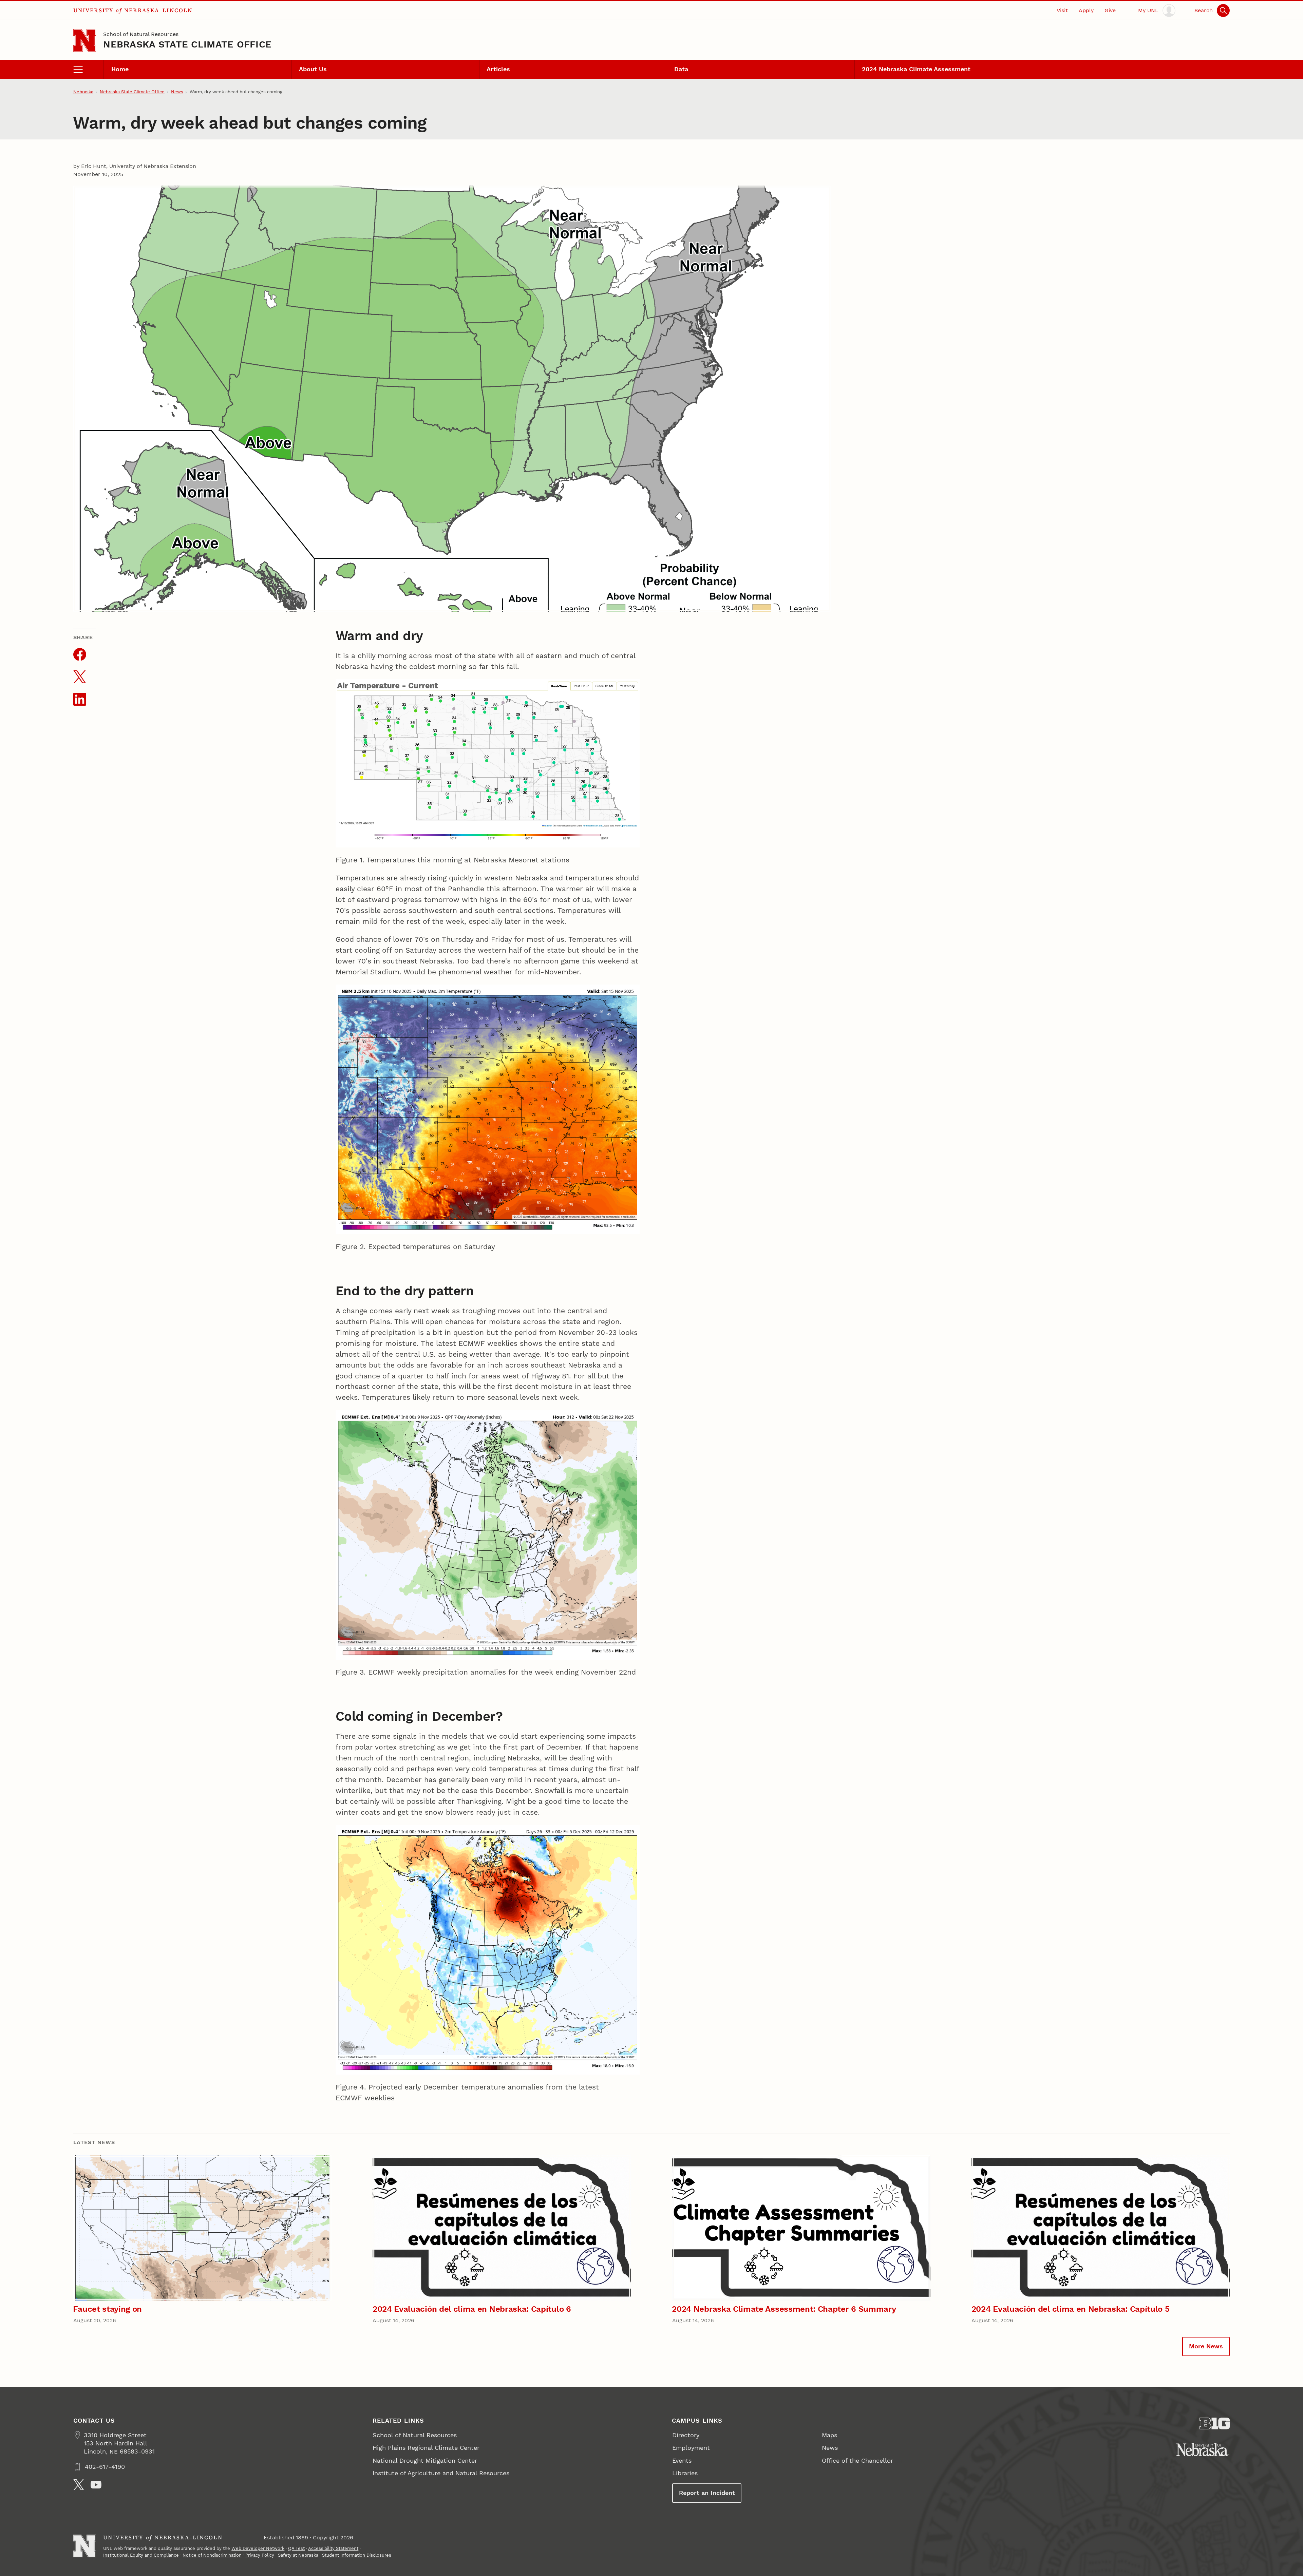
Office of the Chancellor (857, 2460)
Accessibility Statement (333, 2548)
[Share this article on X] (80, 677)
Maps (829, 2435)
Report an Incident (707, 2493)
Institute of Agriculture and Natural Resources (441, 2473)
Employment (691, 2448)
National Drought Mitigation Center (425, 2460)
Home (120, 69)
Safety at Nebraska (298, 2555)
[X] (79, 2485)
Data (681, 69)
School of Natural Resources (141, 34)
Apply (1086, 10)
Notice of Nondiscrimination (212, 2555)
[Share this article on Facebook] (80, 654)
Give (1110, 10)
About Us (313, 69)
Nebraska (83, 92)
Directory (686, 2435)
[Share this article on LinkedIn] (80, 699)
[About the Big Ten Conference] (1215, 2424)
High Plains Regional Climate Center (426, 2448)
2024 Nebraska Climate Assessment (916, 69)
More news (1206, 2346)
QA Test (296, 2548)
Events (682, 2460)
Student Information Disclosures (357, 2555)
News (177, 92)
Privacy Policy (260, 2555)
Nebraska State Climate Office (187, 44)
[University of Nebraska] (1203, 2449)
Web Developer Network (258, 2548)
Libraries (685, 2473)
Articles (498, 69)
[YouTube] (96, 2485)
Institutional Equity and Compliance (141, 2555)
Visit (1062, 10)
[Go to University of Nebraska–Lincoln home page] (85, 40)
